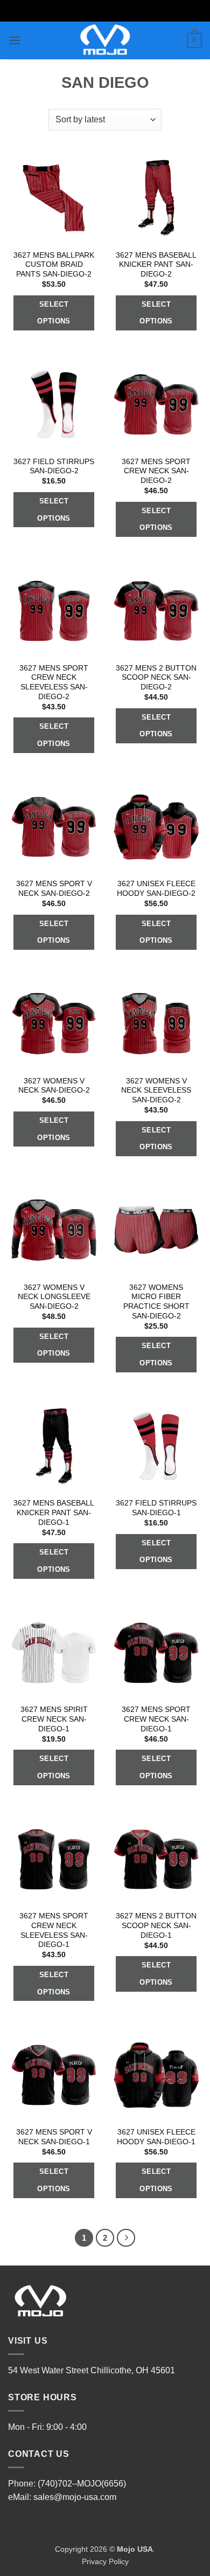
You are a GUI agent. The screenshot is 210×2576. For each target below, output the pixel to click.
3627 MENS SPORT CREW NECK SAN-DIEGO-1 (156, 1719)
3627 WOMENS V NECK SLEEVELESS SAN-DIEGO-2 (156, 1090)
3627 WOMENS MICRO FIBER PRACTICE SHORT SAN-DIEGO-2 (156, 1302)
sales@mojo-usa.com (75, 2497)
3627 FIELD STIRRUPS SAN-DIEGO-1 (156, 1508)
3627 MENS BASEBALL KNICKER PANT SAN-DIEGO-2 (156, 265)
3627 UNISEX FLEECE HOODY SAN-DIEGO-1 (156, 2137)
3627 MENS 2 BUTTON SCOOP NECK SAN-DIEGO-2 (156, 678)
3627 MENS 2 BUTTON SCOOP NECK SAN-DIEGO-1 (156, 1925)
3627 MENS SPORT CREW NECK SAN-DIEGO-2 (156, 471)
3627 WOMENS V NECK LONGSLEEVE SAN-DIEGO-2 (54, 1297)
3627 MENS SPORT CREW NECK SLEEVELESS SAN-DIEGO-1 (54, 1930)
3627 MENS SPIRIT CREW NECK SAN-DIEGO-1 (54, 1719)
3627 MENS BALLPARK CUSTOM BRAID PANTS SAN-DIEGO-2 (54, 265)
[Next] (126, 2238)
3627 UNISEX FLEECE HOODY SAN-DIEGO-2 (156, 889)
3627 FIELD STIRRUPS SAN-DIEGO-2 (54, 467)
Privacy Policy (105, 2561)
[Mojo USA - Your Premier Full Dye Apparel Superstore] (105, 40)
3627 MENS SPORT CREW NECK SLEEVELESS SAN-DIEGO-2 (54, 682)
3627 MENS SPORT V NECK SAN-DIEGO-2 (54, 889)
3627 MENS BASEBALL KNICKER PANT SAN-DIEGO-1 (54, 1513)
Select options (54, 313)
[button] (15, 40)
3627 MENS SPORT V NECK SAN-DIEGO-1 (54, 2137)
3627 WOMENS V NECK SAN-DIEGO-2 (54, 1086)
